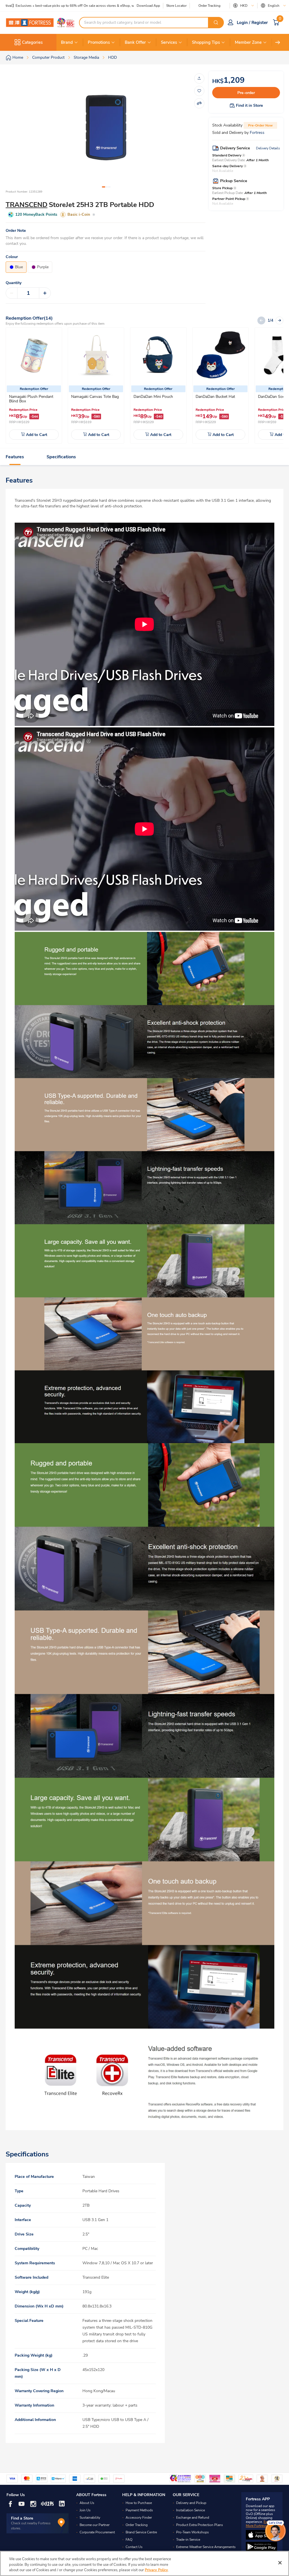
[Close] (280, 2563)
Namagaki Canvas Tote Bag (95, 397)
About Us (87, 2503)
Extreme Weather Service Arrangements (206, 2547)
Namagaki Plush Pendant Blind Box (31, 399)
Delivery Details (268, 148)
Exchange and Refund (193, 2518)
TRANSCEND (27, 205)
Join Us (85, 2510)
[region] (144, 2563)
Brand (67, 42)
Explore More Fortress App (260, 2524)
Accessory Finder (139, 2518)
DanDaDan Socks (273, 397)
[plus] (45, 293)
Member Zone (248, 42)
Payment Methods (139, 2510)
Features (15, 457)
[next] (278, 42)
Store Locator (176, 6)
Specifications (61, 457)
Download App (148, 6)
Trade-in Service (188, 2540)
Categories (32, 42)
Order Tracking (209, 6)
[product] (34, 355)
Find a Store (22, 2518)
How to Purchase (139, 2503)
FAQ (129, 2540)
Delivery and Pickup (191, 2503)
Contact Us (134, 2547)
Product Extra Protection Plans (200, 2525)
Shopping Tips (206, 42)
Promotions (99, 42)
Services (169, 42)
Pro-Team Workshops (192, 2532)
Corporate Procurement (97, 2532)
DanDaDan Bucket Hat (215, 397)
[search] (216, 23)
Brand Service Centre (141, 2532)
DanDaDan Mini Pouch (153, 397)
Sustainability (90, 2518)
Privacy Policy (156, 2570)
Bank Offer (135, 42)
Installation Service (191, 2510)
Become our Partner (95, 2525)
